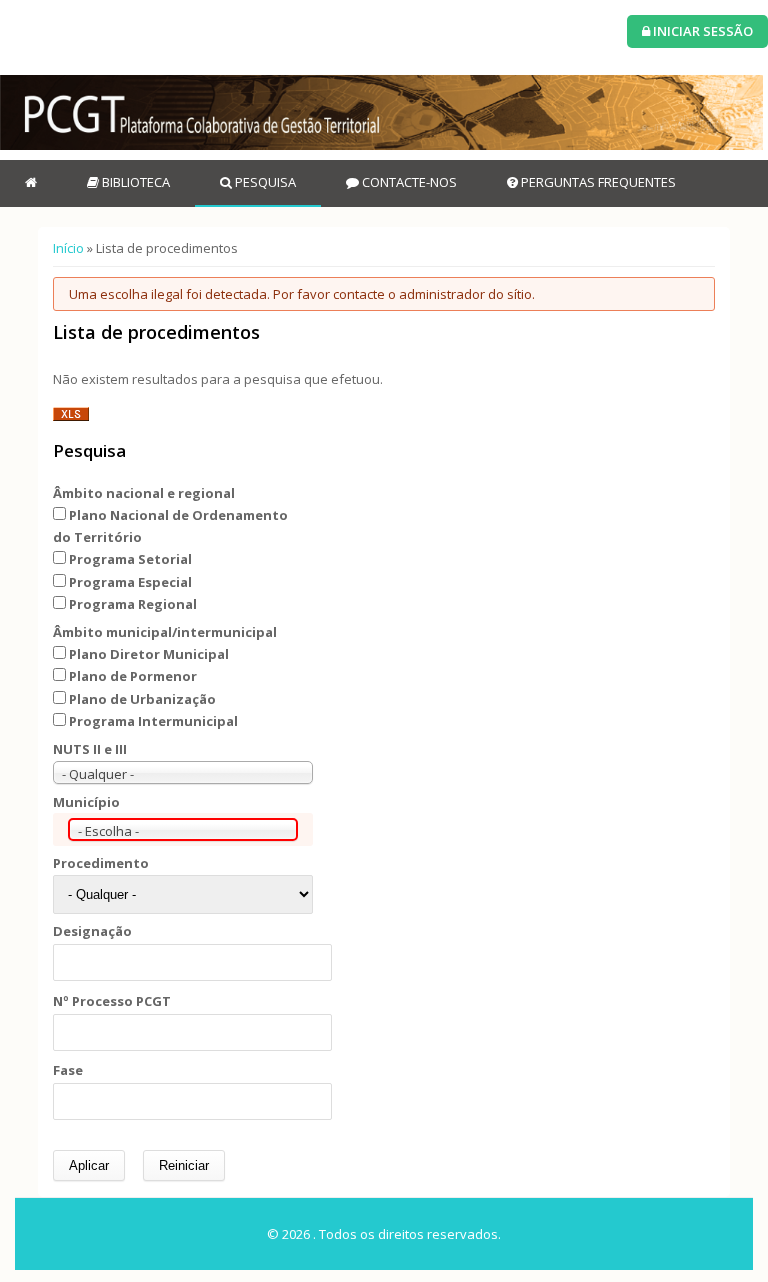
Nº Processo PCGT (112, 1001)
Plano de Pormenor (133, 676)
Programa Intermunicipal (153, 721)
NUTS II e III (90, 749)
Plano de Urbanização (142, 699)
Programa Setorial (130, 559)
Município (86, 802)
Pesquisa (264, 182)
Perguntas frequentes (597, 182)
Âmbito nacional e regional (144, 493)
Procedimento (101, 863)
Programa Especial (130, 582)
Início (68, 248)
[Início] (381, 112)
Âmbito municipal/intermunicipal (165, 632)
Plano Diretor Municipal (149, 654)
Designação (92, 931)
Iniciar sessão (701, 31)
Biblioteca (134, 182)
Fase (68, 1070)
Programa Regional (133, 604)
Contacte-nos (408, 182)
